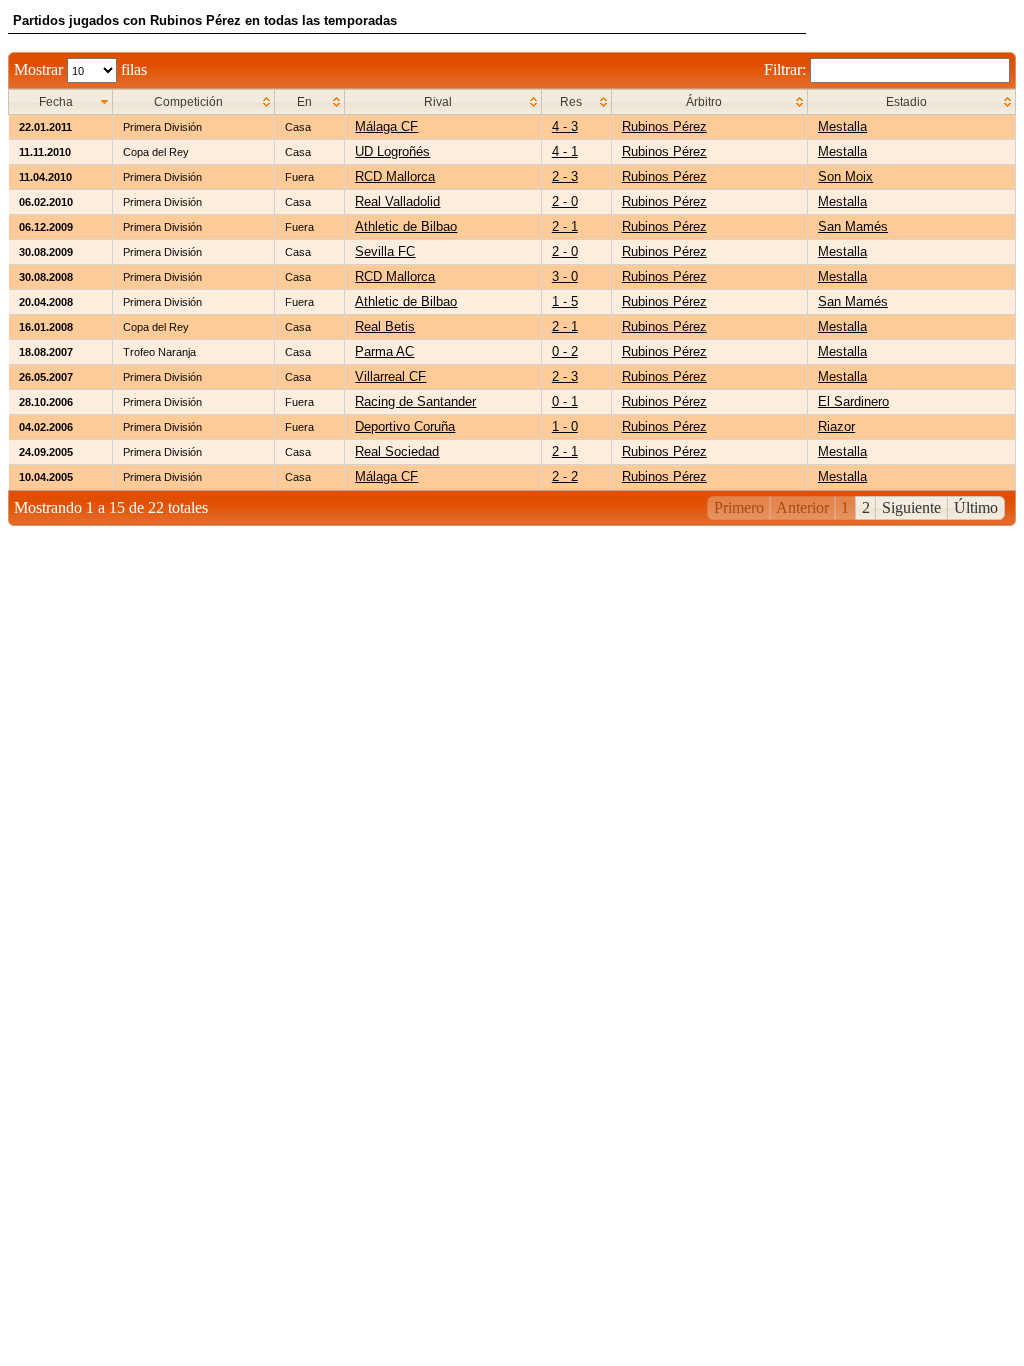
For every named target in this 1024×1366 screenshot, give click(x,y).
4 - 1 (565, 151)
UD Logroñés (392, 151)
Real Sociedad (397, 451)
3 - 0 (565, 276)
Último (976, 507)
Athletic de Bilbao (406, 226)
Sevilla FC (385, 251)
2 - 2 (565, 476)
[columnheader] (61, 102)
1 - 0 (565, 426)
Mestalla (842, 126)
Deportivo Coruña (405, 426)
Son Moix (845, 176)
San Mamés (853, 226)
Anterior (802, 507)
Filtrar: (787, 69)
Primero (739, 507)
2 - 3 (565, 176)
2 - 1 (565, 226)
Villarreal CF (390, 376)
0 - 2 (565, 351)
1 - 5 (565, 301)
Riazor (836, 426)
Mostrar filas (80, 69)
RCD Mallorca (395, 176)
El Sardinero (853, 401)
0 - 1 (565, 401)
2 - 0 (565, 201)
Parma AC (384, 351)
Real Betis (385, 326)
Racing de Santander (415, 401)
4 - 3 (565, 126)
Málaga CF (386, 126)
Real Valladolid (397, 201)
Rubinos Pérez (664, 126)
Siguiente (911, 507)
